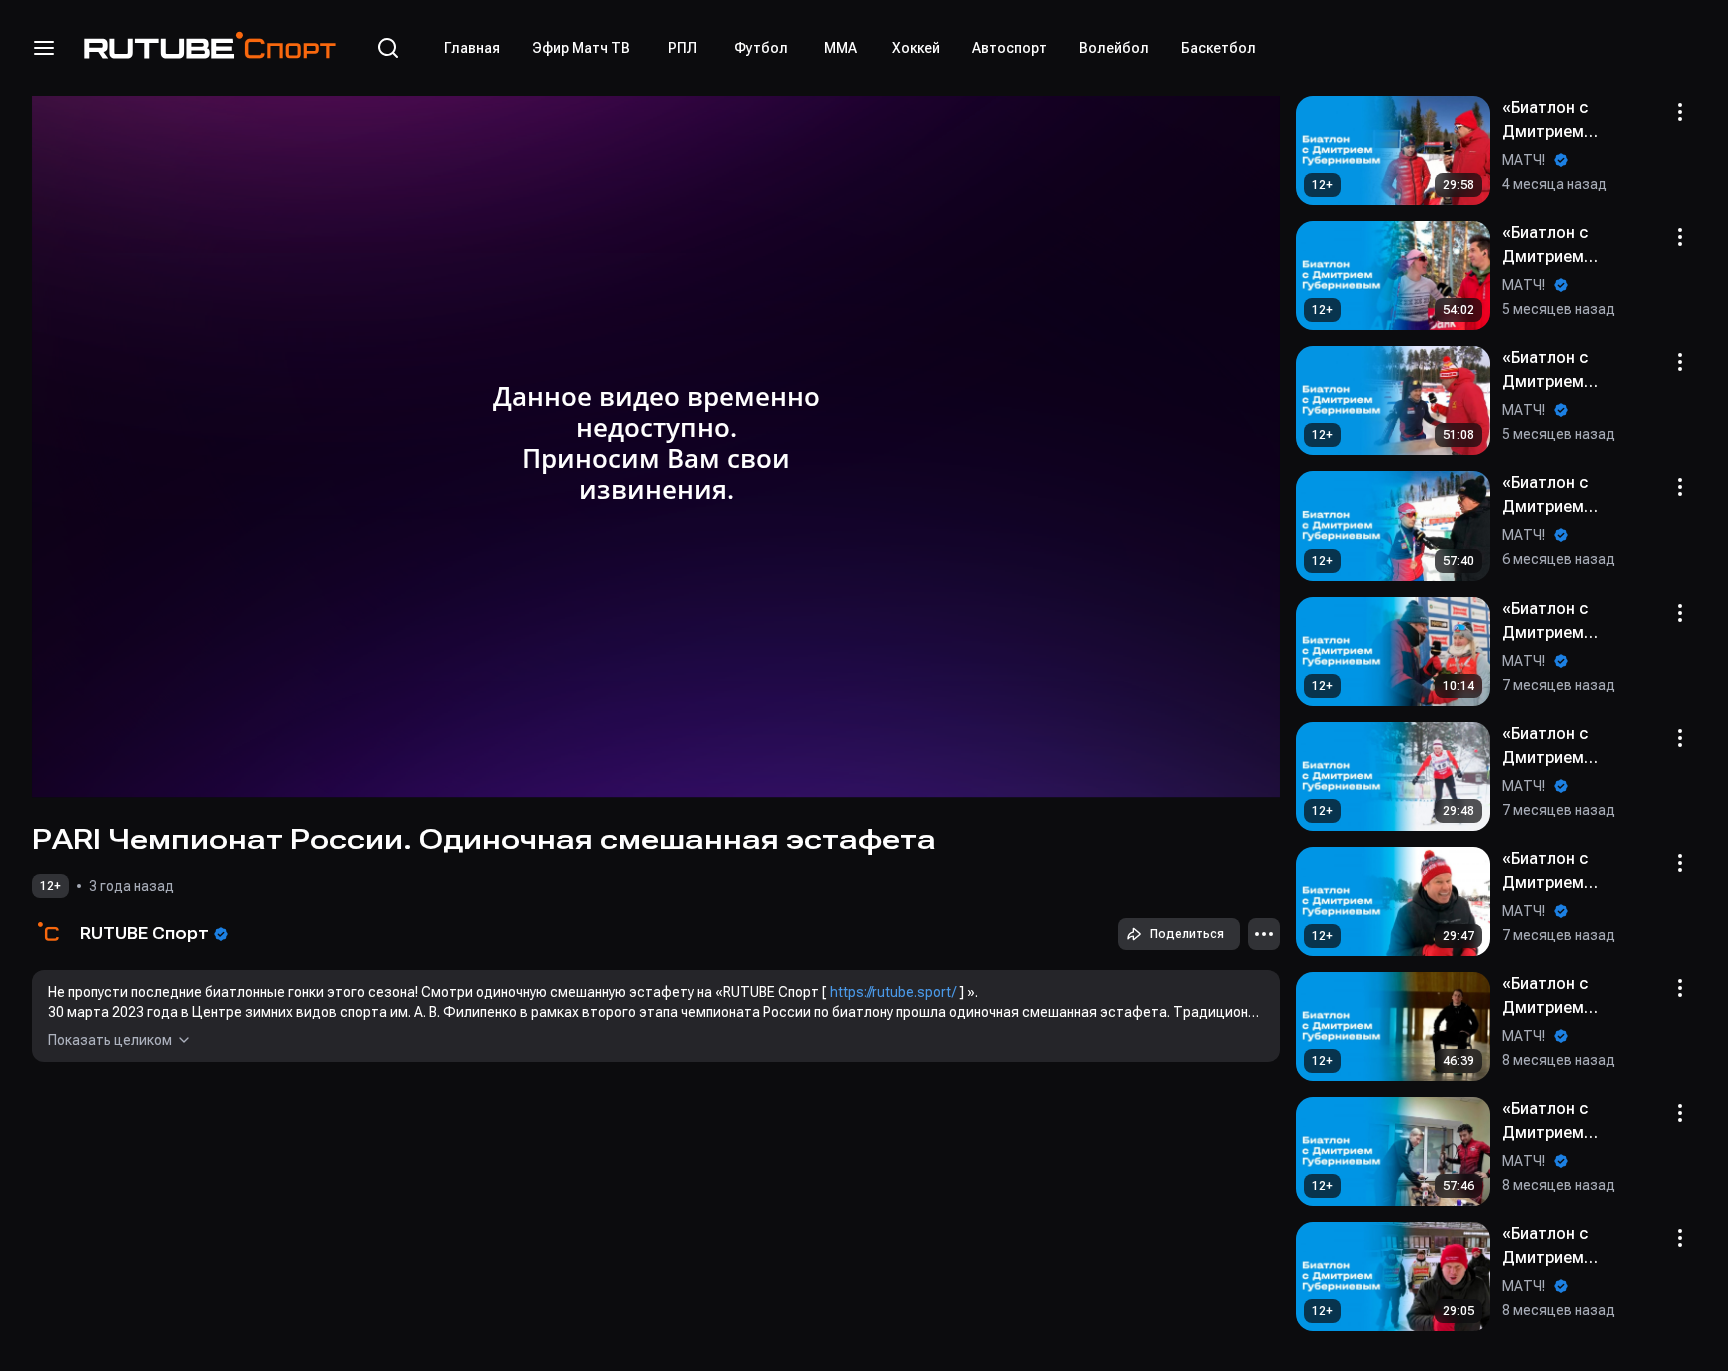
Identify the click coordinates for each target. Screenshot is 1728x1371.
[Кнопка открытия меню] (44, 48)
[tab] (472, 48)
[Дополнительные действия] (1264, 934)
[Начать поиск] (388, 48)
